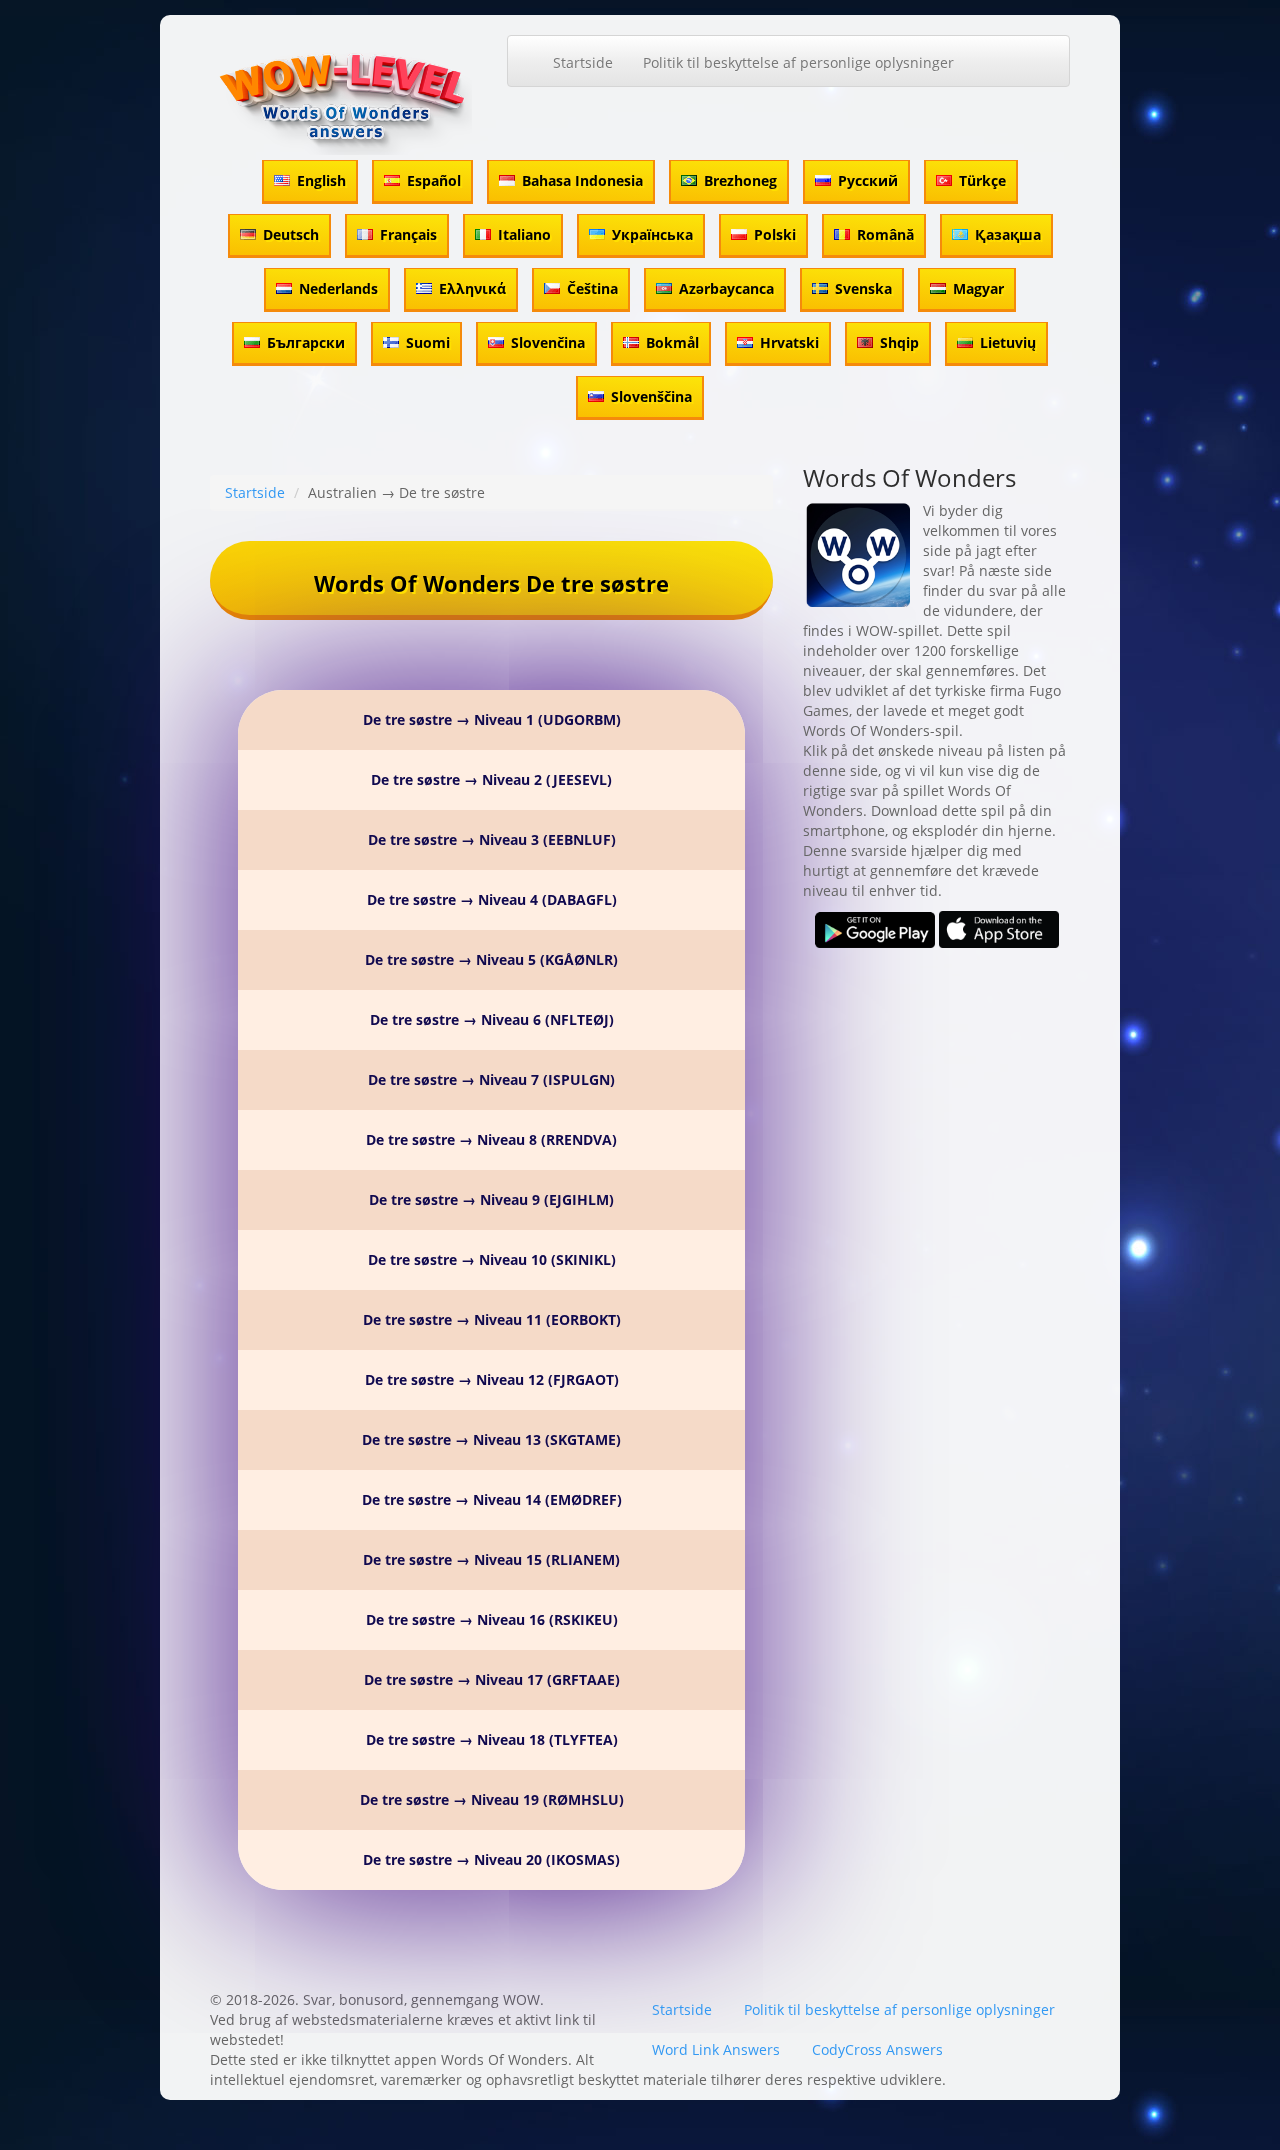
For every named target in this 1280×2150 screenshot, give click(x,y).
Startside (583, 62)
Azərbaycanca (726, 288)
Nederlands (338, 288)
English (321, 180)
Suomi (428, 342)
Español (434, 180)
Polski (775, 234)
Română (885, 234)
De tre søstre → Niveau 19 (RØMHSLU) (492, 1799)
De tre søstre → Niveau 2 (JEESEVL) (491, 779)
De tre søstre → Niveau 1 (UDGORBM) (492, 719)
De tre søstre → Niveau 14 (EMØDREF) (492, 1499)
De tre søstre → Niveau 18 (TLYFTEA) (492, 1739)
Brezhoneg (740, 180)
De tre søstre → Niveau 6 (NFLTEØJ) (492, 1019)
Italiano (524, 234)
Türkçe (982, 180)
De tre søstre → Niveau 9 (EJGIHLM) (491, 1199)
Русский (868, 180)
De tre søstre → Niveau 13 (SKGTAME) (491, 1439)
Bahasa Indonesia (582, 180)
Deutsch (291, 234)
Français (408, 234)
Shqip (899, 342)
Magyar (978, 288)
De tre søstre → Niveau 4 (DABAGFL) (492, 899)
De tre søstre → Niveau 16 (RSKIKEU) (492, 1619)
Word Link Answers (716, 2049)
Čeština (592, 288)
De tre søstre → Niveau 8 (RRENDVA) (491, 1139)
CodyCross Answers (877, 2049)
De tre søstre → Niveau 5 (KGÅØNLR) (491, 959)
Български (306, 342)
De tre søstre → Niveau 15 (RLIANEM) (491, 1559)
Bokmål (672, 342)
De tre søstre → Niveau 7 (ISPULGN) (491, 1079)
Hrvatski (789, 342)
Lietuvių (1008, 342)
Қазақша (1008, 234)
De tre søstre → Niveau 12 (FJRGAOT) (492, 1379)
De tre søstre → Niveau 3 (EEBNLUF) (492, 839)
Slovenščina (651, 396)
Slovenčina (548, 342)
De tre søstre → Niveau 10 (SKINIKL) (492, 1259)
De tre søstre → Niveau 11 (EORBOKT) (492, 1319)
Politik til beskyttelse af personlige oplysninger (798, 62)
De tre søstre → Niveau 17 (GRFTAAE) (492, 1679)
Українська (652, 234)
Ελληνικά (472, 288)
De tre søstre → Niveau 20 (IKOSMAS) (491, 1859)
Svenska (863, 288)
